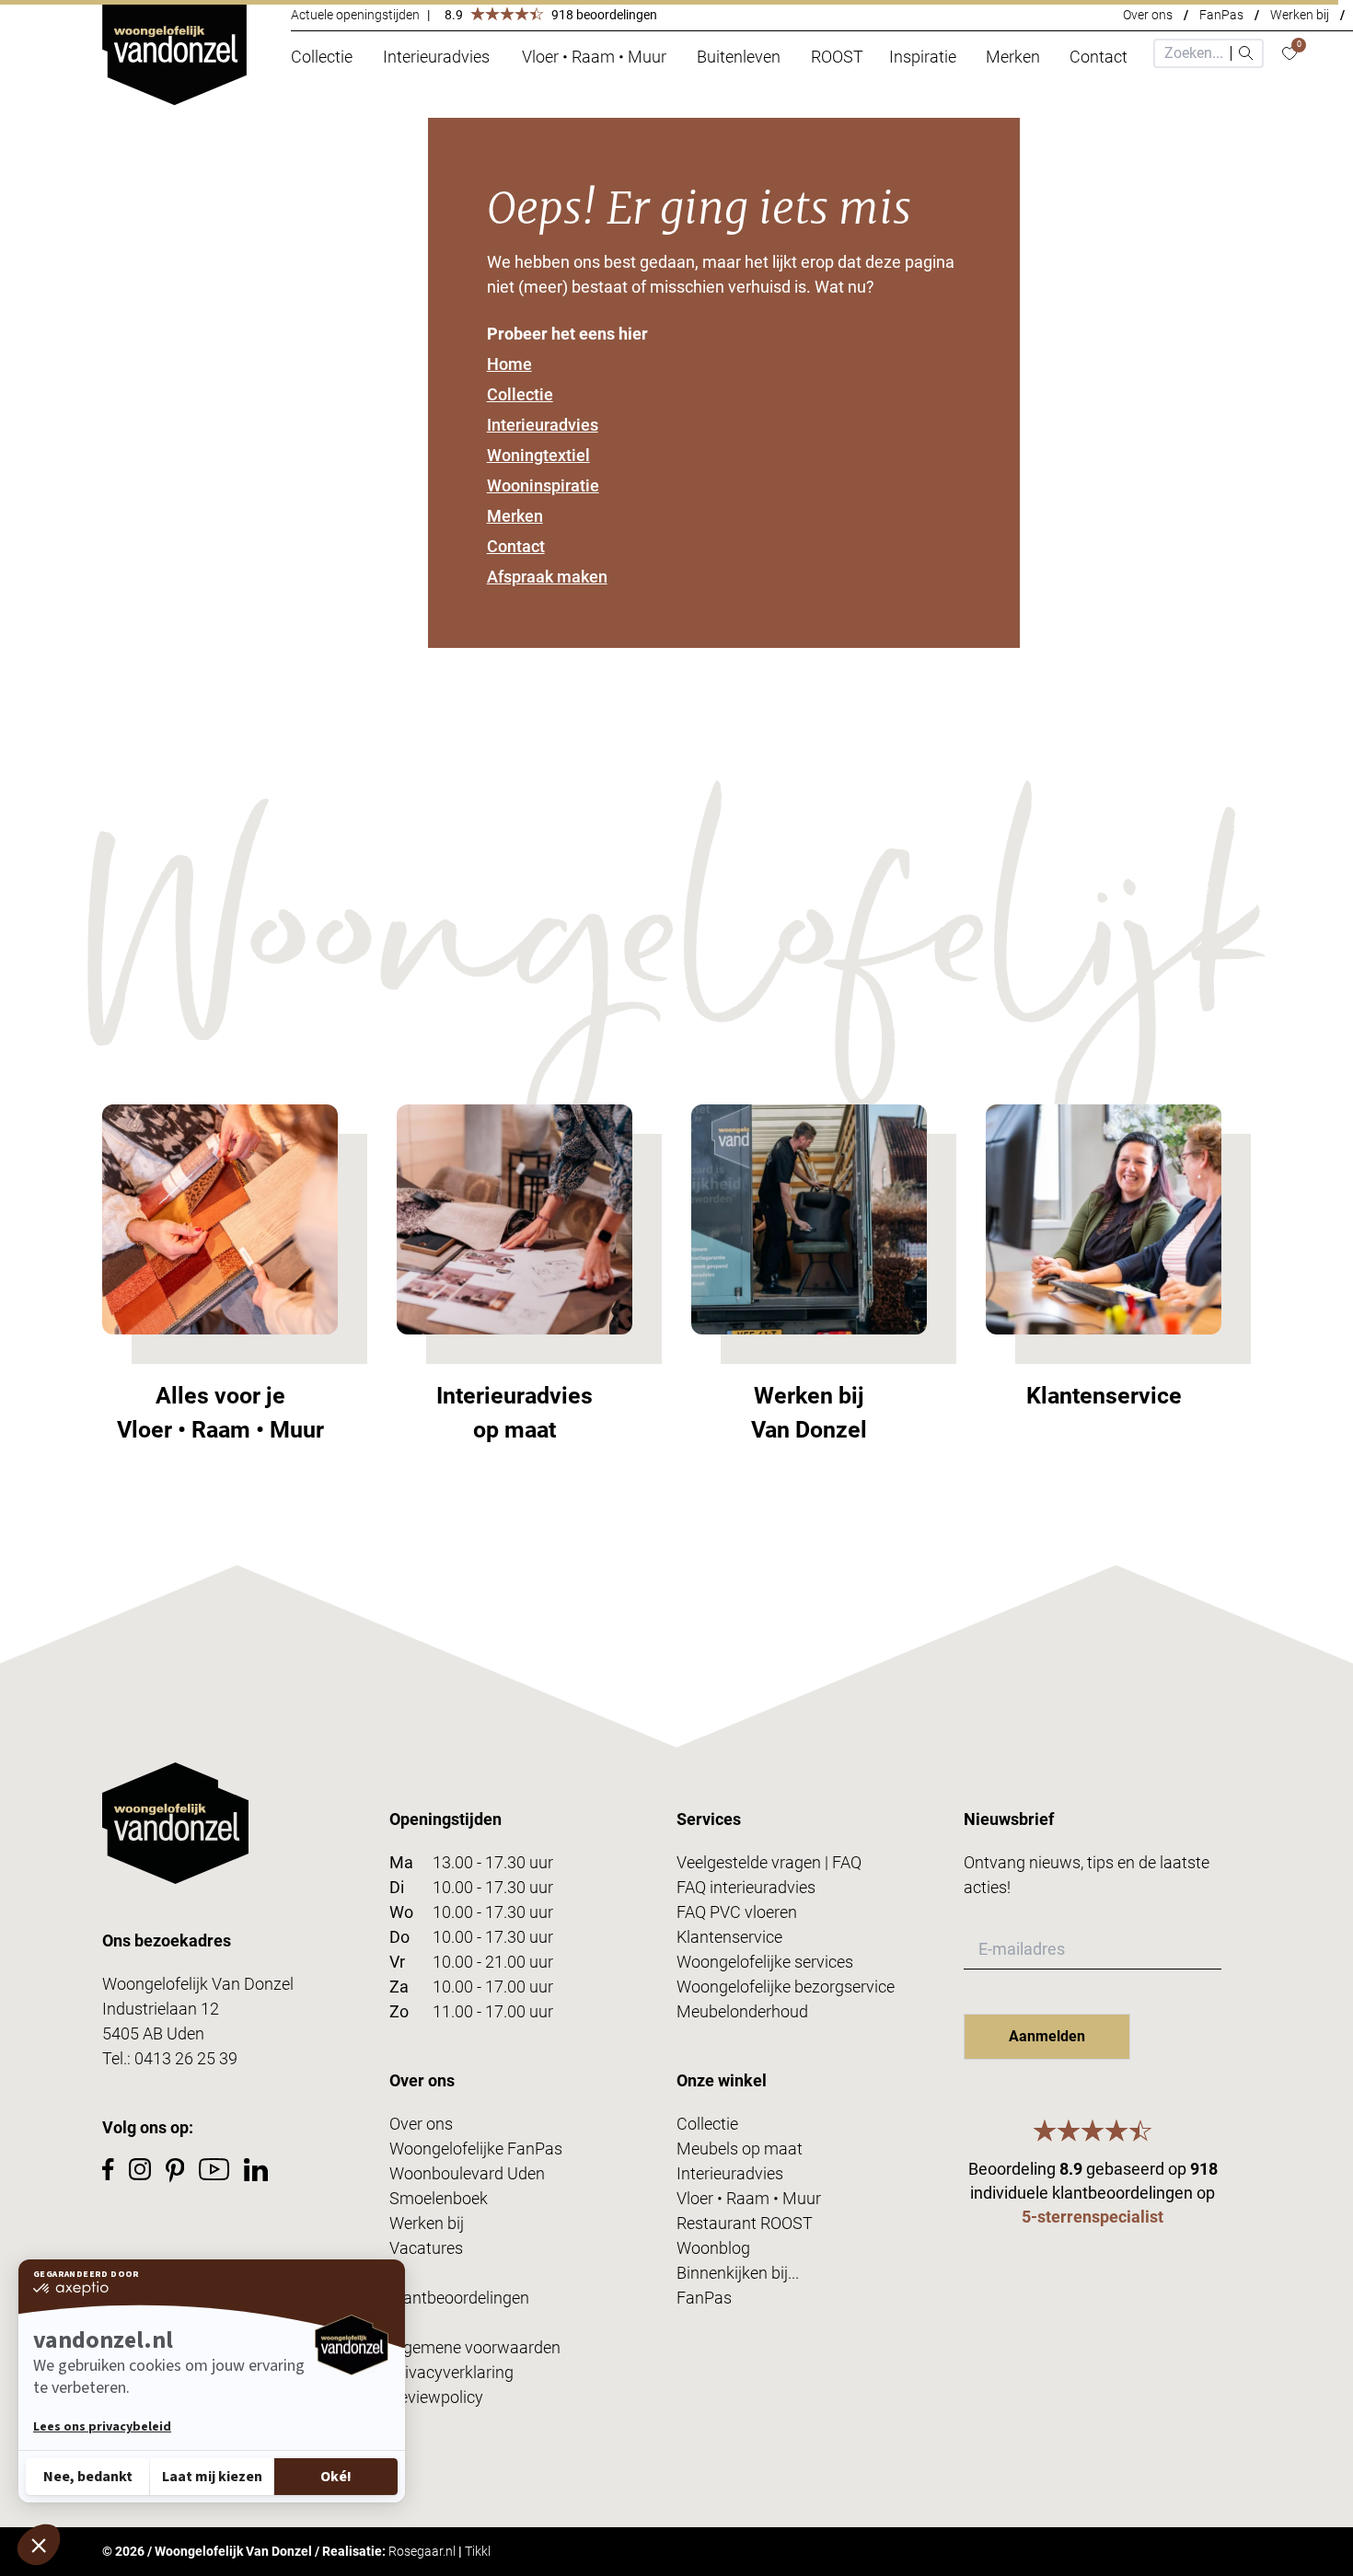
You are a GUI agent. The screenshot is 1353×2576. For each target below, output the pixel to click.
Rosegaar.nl (422, 2551)
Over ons (1148, 15)
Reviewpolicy (436, 2397)
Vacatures (426, 2248)
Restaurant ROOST (745, 2223)
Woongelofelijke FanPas (476, 2149)
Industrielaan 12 (161, 2009)
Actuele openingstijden (355, 15)
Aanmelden (1047, 2036)
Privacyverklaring (451, 2372)
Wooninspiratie (543, 485)
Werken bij (1300, 15)
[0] (1289, 54)
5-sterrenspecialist (1093, 2217)
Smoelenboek (439, 2198)
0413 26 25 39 (186, 2058)
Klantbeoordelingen (459, 2298)
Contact (516, 546)
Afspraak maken (547, 577)
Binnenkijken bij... (738, 2273)
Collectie (520, 394)
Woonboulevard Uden (467, 2173)
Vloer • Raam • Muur (749, 2198)
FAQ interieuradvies (746, 1887)
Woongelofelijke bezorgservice (786, 1987)
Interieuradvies (543, 425)
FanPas (1221, 15)
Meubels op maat (740, 2149)
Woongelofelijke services (765, 1962)
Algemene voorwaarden (475, 2347)
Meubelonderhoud (742, 2011)
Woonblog (713, 2248)
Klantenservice (729, 1937)
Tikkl (478, 2551)
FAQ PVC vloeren (737, 1912)
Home (509, 364)
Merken (515, 516)
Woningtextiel (538, 455)
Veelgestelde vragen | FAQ (769, 1862)
